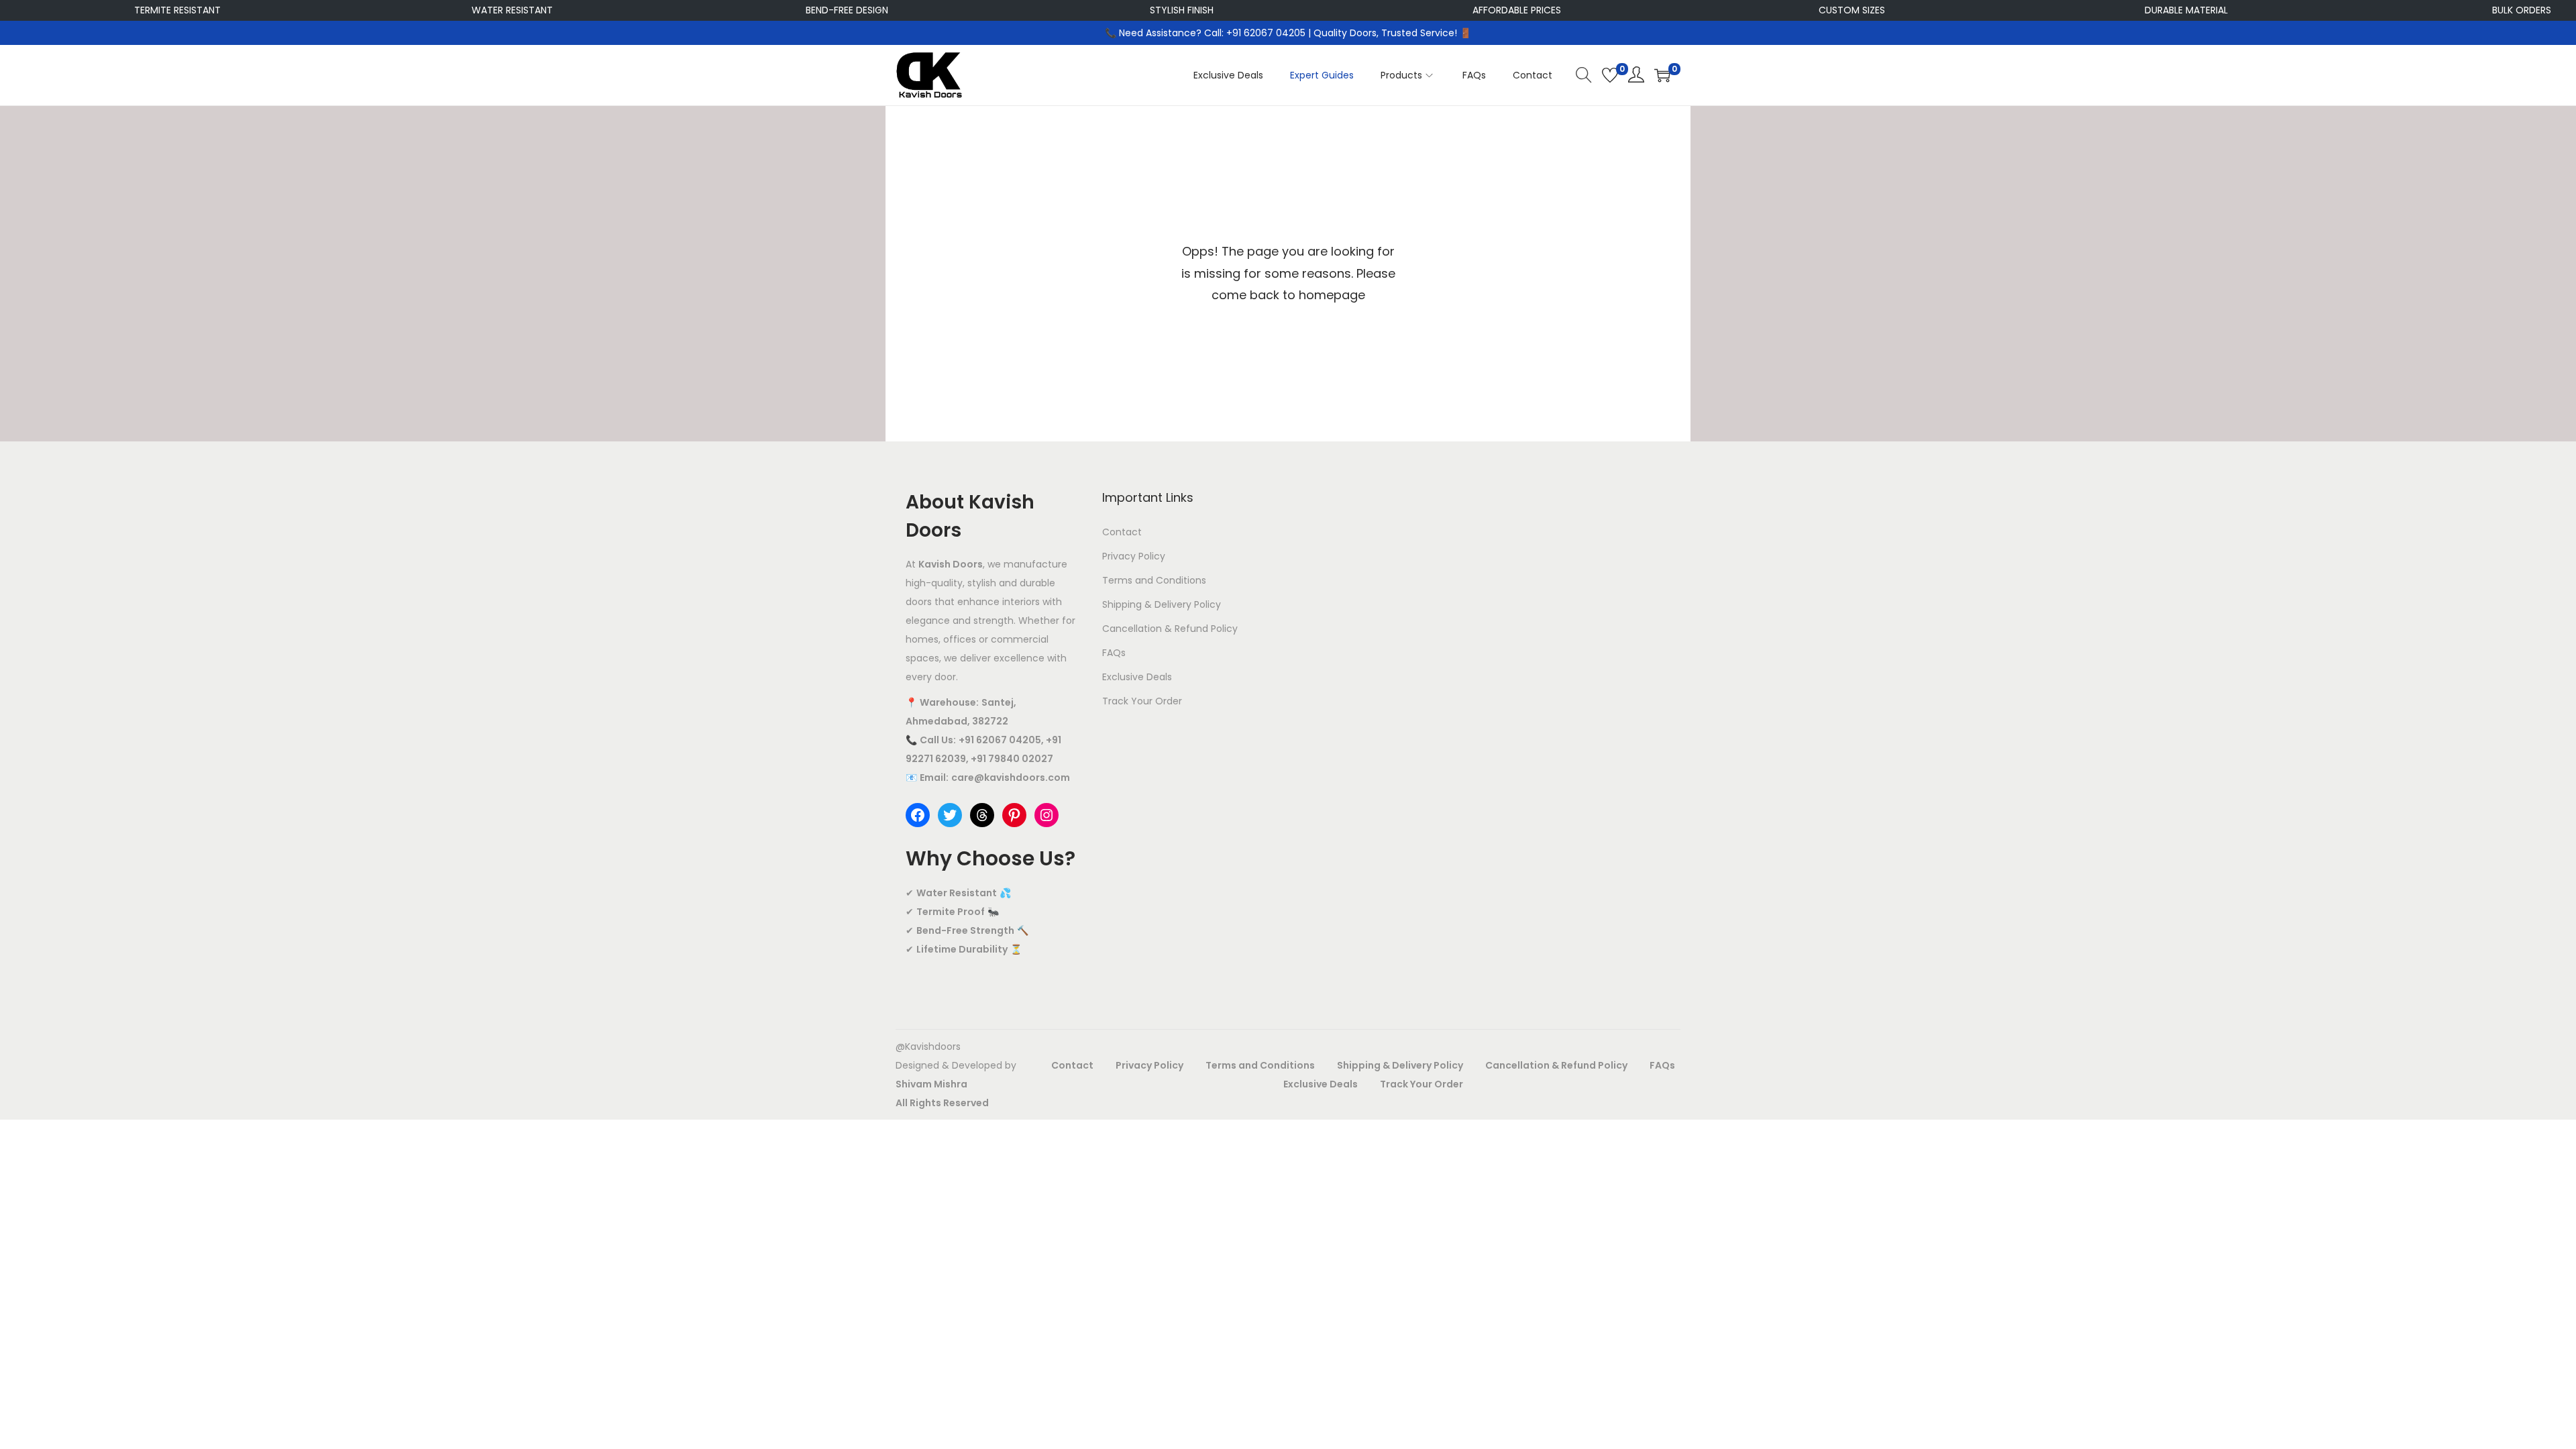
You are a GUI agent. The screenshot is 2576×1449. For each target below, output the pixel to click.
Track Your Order (1142, 701)
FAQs (1114, 653)
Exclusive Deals (1137, 677)
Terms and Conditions (1154, 580)
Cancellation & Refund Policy (1170, 629)
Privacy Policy (1134, 556)
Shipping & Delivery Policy (1162, 604)
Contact (1122, 532)
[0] (1610, 75)
